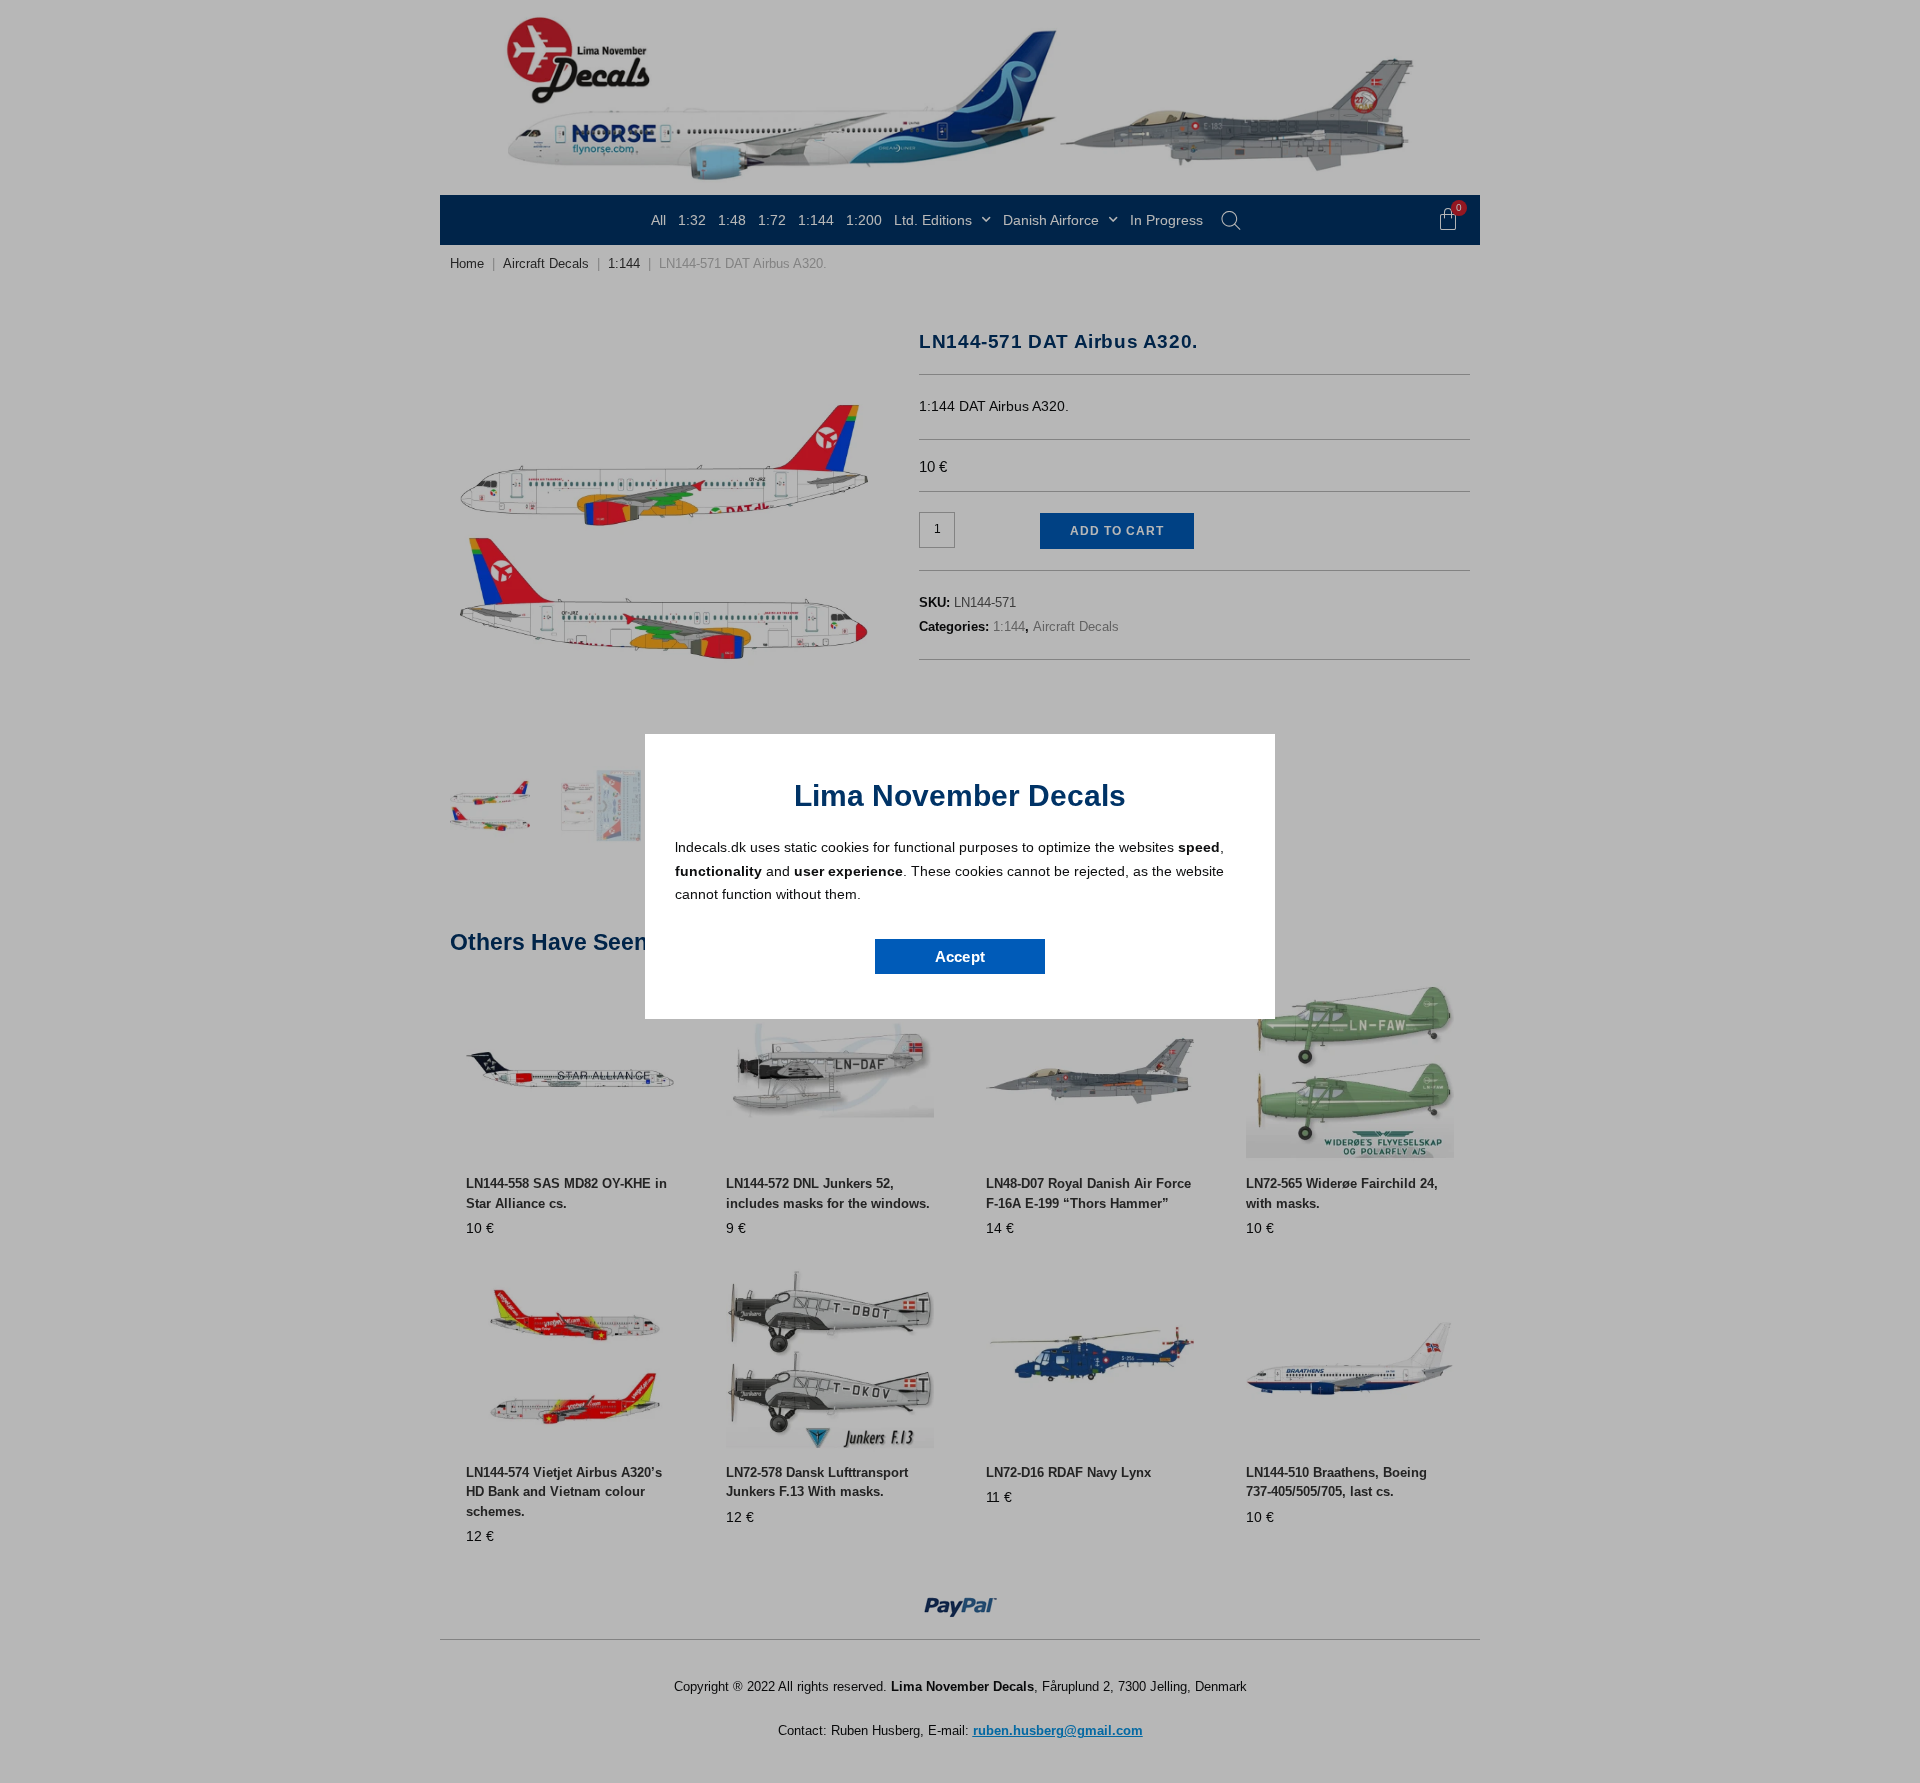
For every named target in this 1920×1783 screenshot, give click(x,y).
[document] (960, 891)
